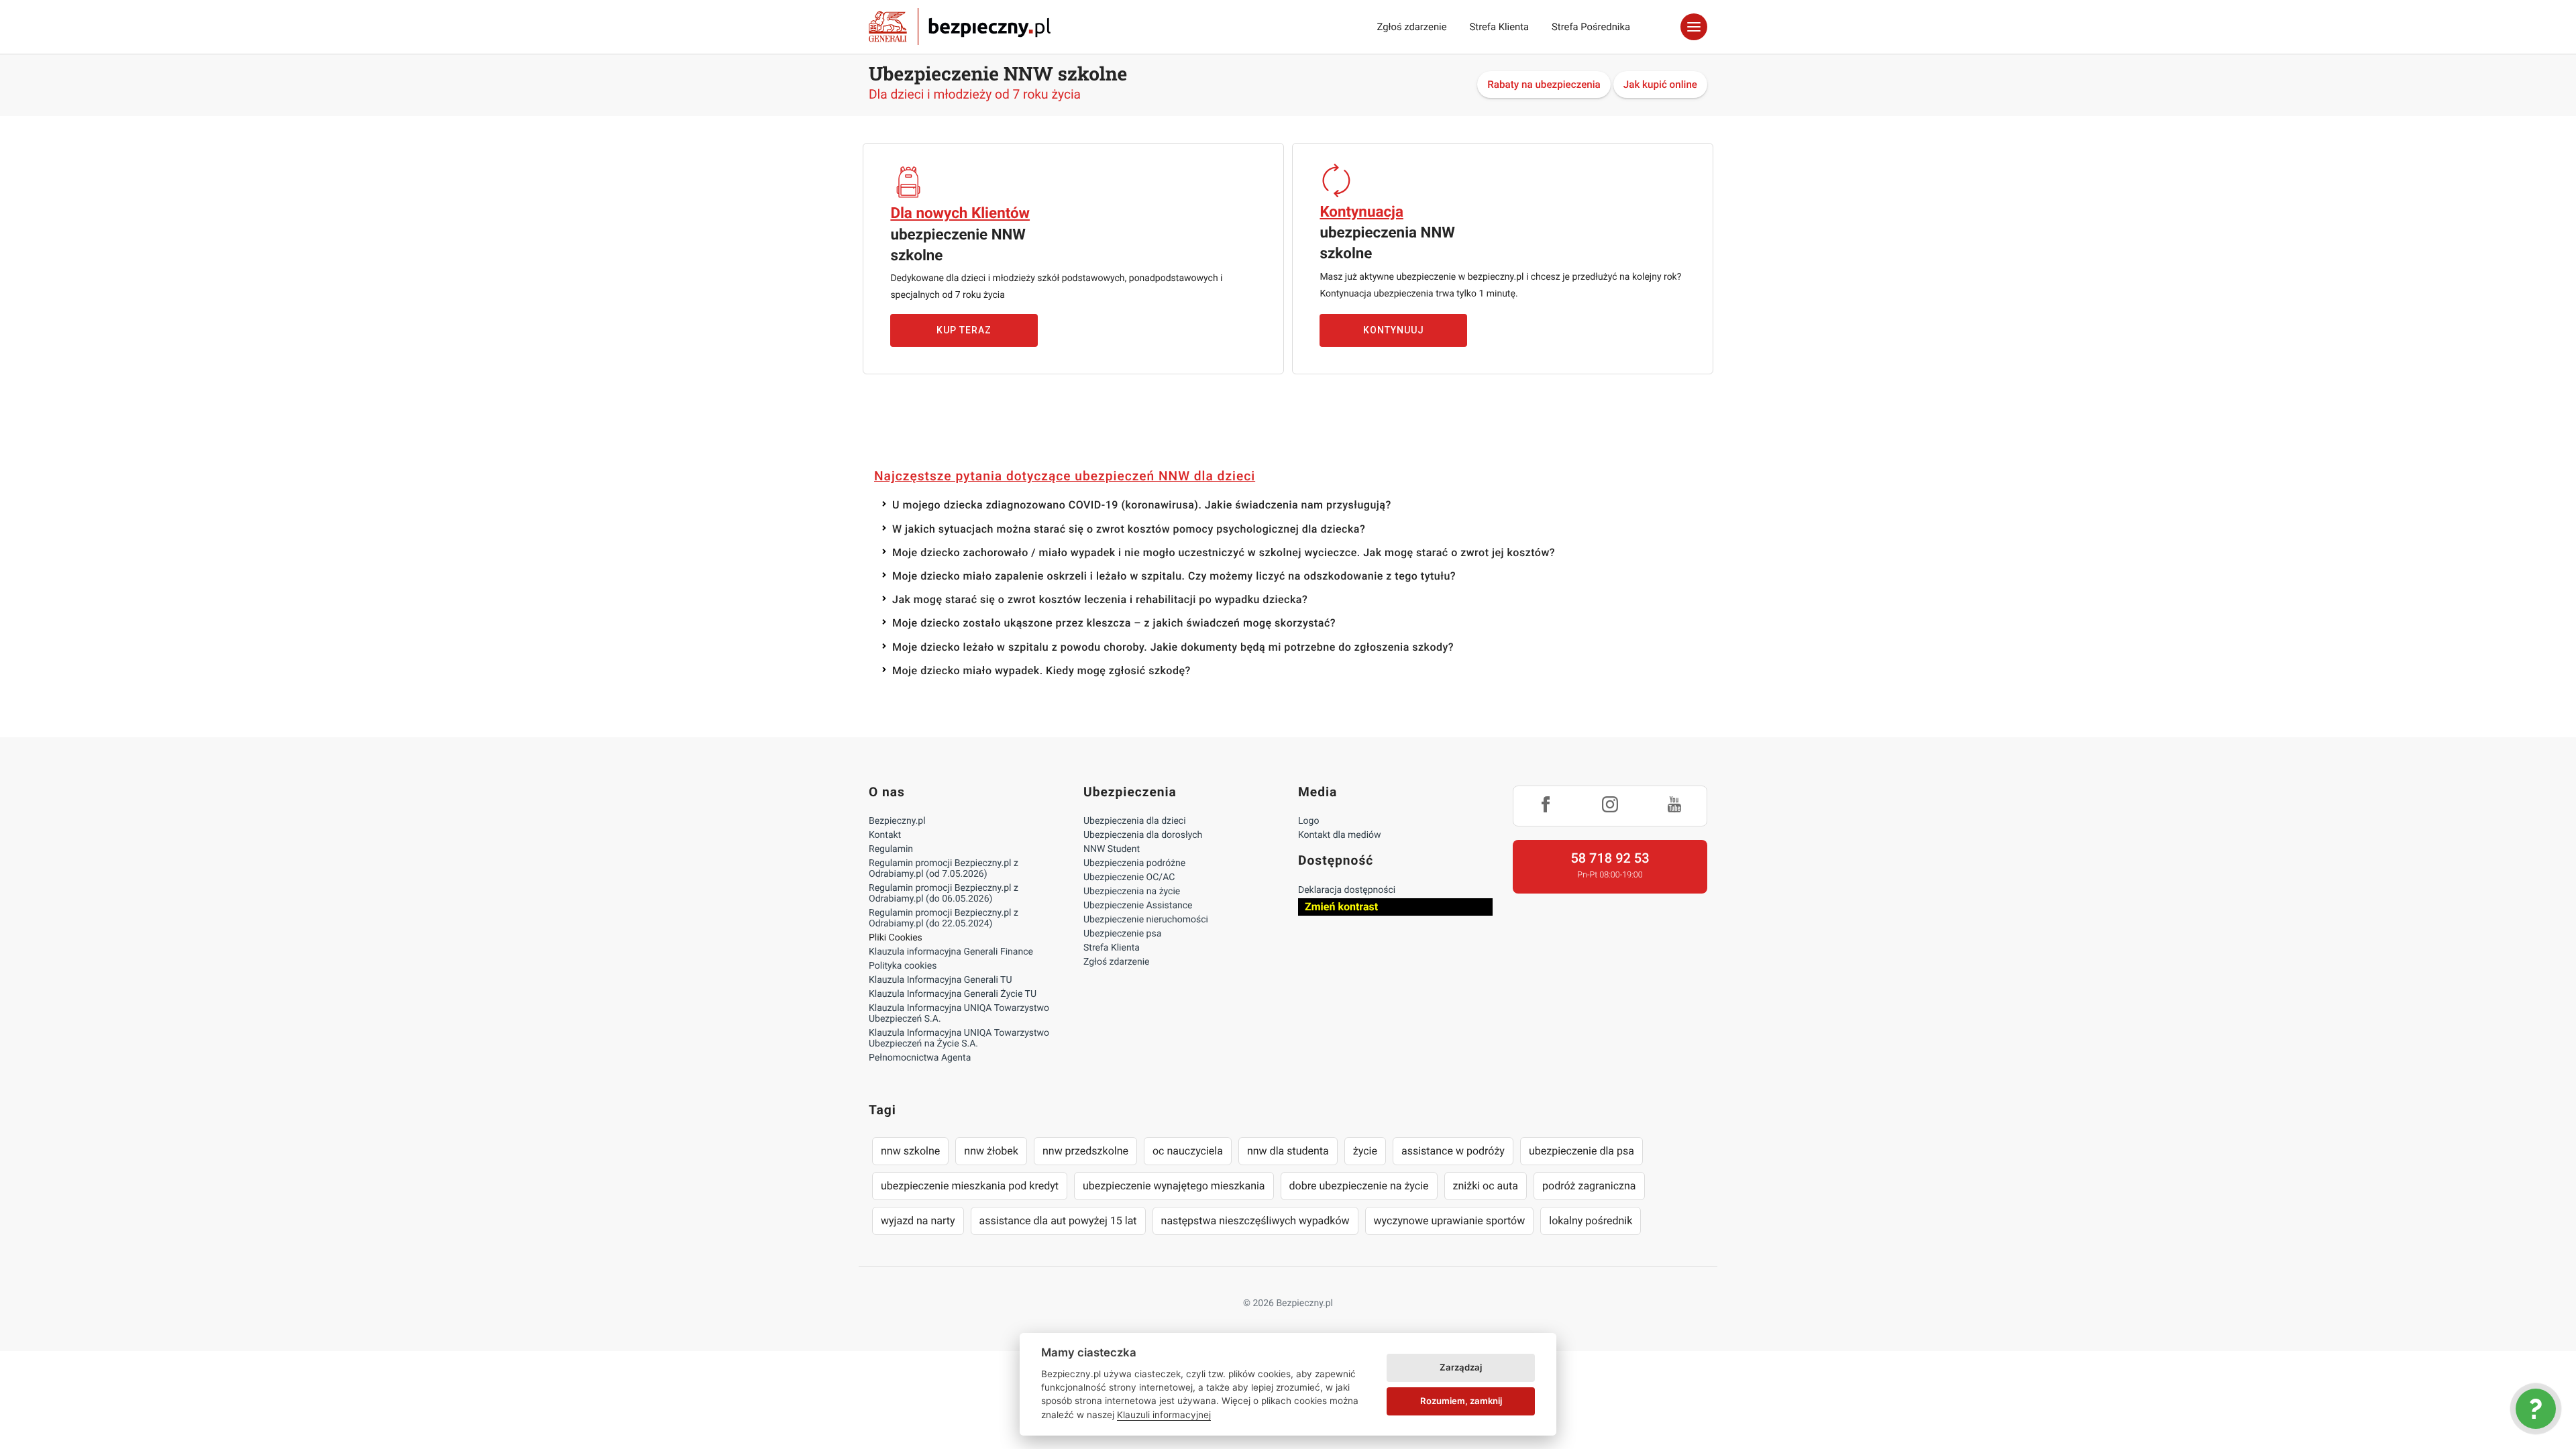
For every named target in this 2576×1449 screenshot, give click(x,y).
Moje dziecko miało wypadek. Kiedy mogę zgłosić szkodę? (1041, 670)
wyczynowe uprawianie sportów (1450, 1221)
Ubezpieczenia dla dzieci (1135, 821)
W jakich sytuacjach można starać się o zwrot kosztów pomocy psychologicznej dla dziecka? (1129, 529)
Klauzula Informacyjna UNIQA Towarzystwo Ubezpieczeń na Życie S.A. (959, 1038)
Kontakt (885, 835)
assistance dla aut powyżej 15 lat (1058, 1221)
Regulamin (891, 849)
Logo (1308, 821)
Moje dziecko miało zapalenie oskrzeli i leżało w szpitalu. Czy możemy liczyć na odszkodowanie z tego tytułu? (1174, 576)
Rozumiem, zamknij (1461, 1401)
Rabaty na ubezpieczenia (1544, 85)
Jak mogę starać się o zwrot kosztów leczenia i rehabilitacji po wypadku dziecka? (1100, 599)
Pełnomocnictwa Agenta (920, 1058)
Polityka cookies (903, 966)
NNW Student (1112, 849)
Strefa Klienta (1500, 27)
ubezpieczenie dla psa (1581, 1151)
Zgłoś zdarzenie (1411, 27)
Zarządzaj (1461, 1367)
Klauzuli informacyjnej (1164, 1415)
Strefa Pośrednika (1591, 27)
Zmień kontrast (1341, 907)
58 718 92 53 (1610, 858)
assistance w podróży (1453, 1151)
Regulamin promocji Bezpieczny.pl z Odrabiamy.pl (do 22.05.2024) (944, 918)
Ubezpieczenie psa (1122, 934)
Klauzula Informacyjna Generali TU (940, 980)
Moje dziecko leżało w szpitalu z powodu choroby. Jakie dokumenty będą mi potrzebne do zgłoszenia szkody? (1173, 647)
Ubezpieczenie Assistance (1138, 906)
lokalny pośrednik (1591, 1221)
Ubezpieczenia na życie (1132, 892)
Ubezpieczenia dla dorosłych (1143, 835)
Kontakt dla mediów (1340, 835)
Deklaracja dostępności (1347, 890)
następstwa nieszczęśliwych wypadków (1255, 1221)
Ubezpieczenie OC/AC (1129, 877)
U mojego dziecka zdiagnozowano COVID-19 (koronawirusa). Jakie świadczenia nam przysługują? (1142, 505)
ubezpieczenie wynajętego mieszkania (1174, 1186)
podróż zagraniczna (1589, 1186)
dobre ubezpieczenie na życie (1359, 1186)
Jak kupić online (1660, 85)
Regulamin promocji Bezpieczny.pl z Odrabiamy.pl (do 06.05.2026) (944, 894)
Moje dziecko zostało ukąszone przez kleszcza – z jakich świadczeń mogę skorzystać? (1114, 623)
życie (1365, 1151)
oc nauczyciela (1188, 1151)
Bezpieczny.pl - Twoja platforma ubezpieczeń (960, 27)
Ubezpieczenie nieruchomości (1146, 920)
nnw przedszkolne (1085, 1151)
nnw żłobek (991, 1151)
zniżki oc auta (1486, 1186)
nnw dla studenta (1288, 1151)
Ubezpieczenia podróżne (1134, 863)
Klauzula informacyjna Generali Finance (951, 952)
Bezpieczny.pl (897, 821)
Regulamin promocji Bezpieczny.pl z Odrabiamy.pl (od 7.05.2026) (944, 869)
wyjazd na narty (918, 1221)
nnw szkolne (910, 1151)
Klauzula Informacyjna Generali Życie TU (953, 994)
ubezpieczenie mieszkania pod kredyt (970, 1186)
